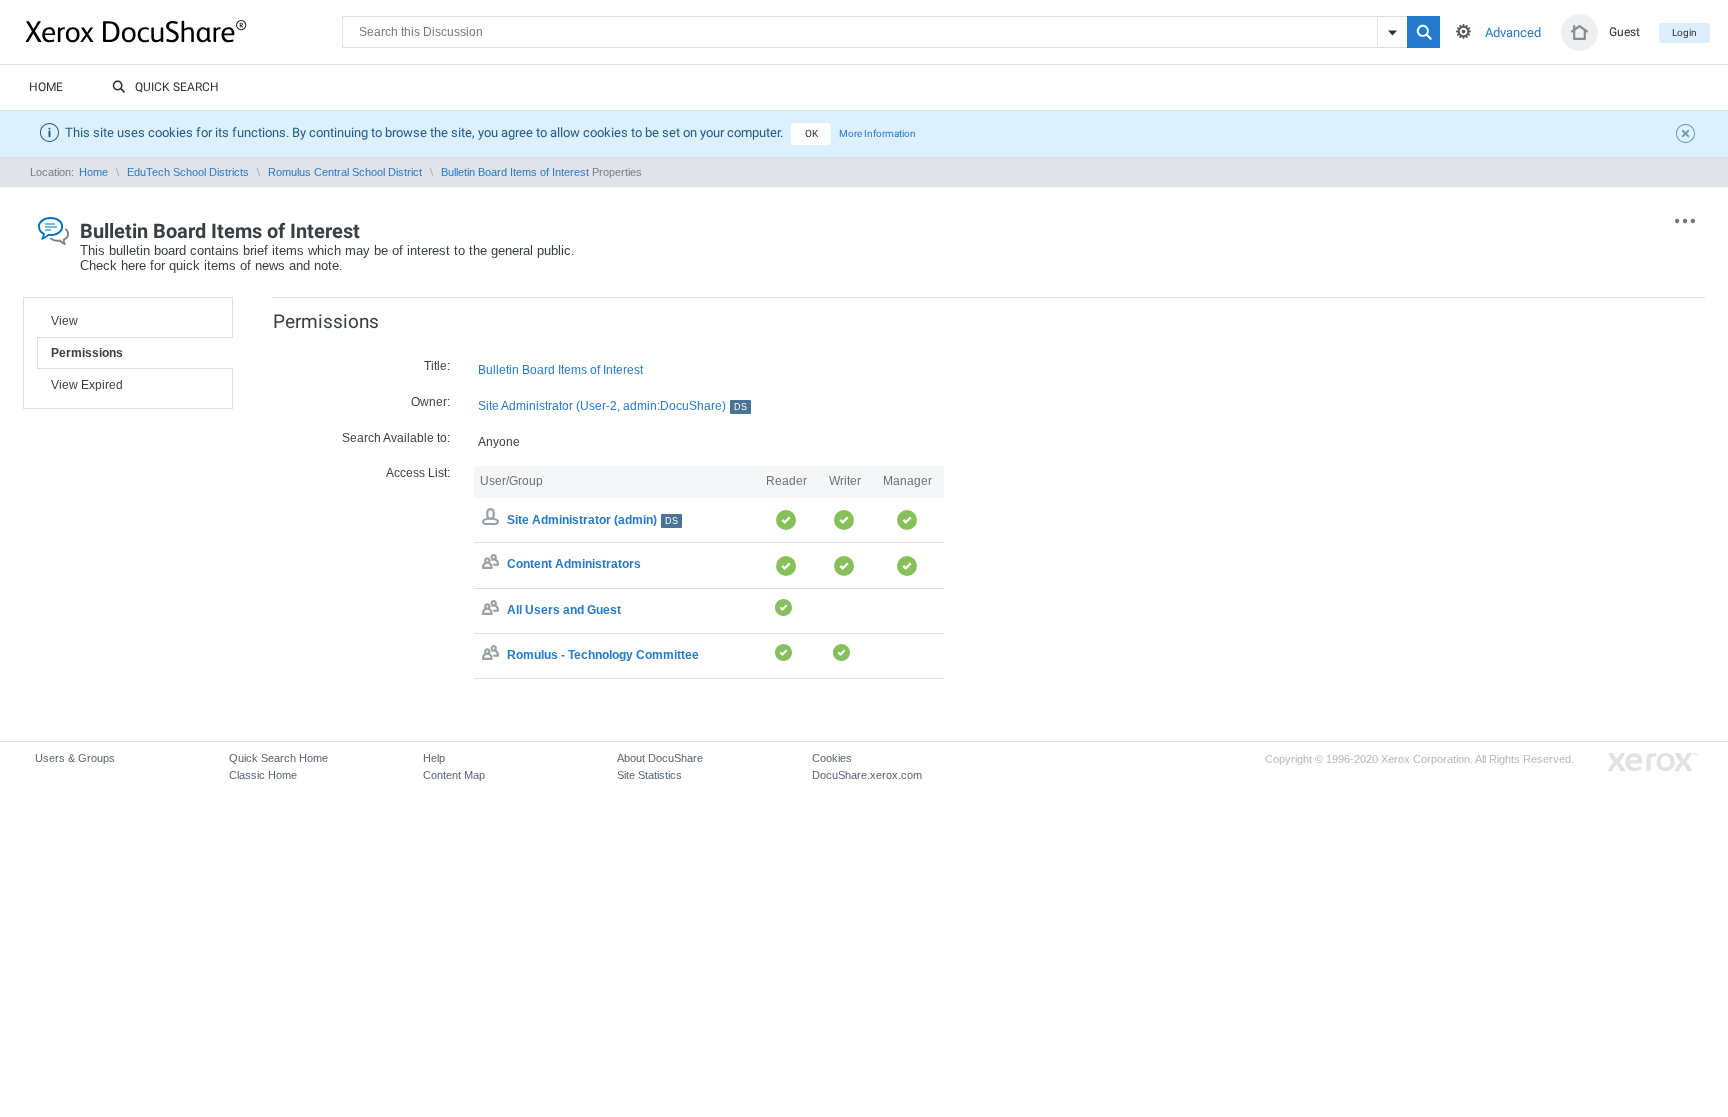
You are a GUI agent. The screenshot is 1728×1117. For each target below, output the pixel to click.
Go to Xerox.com (1653, 762)
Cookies (832, 758)
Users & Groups (75, 758)
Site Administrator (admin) (592, 520)
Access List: (418, 473)
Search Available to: (396, 438)
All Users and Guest (564, 610)
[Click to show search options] (1463, 31)
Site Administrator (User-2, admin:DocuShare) (612, 406)
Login (1684, 32)
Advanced (1513, 32)
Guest (1624, 32)
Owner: (430, 402)
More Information (877, 133)
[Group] (493, 565)
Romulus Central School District (345, 172)
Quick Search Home (278, 758)
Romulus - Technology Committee (603, 655)
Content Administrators (574, 565)
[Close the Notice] (1688, 136)
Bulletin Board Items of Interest (515, 172)
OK (811, 133)
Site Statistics (649, 775)
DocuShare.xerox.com (867, 775)
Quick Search (177, 87)
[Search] (1423, 32)
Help (434, 758)
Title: (437, 366)
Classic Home (263, 775)
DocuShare (184, 31)
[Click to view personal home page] (1579, 32)
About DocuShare (660, 758)
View (64, 321)
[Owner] (493, 520)
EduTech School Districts (188, 172)
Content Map (454, 775)
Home (46, 87)
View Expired (87, 385)
